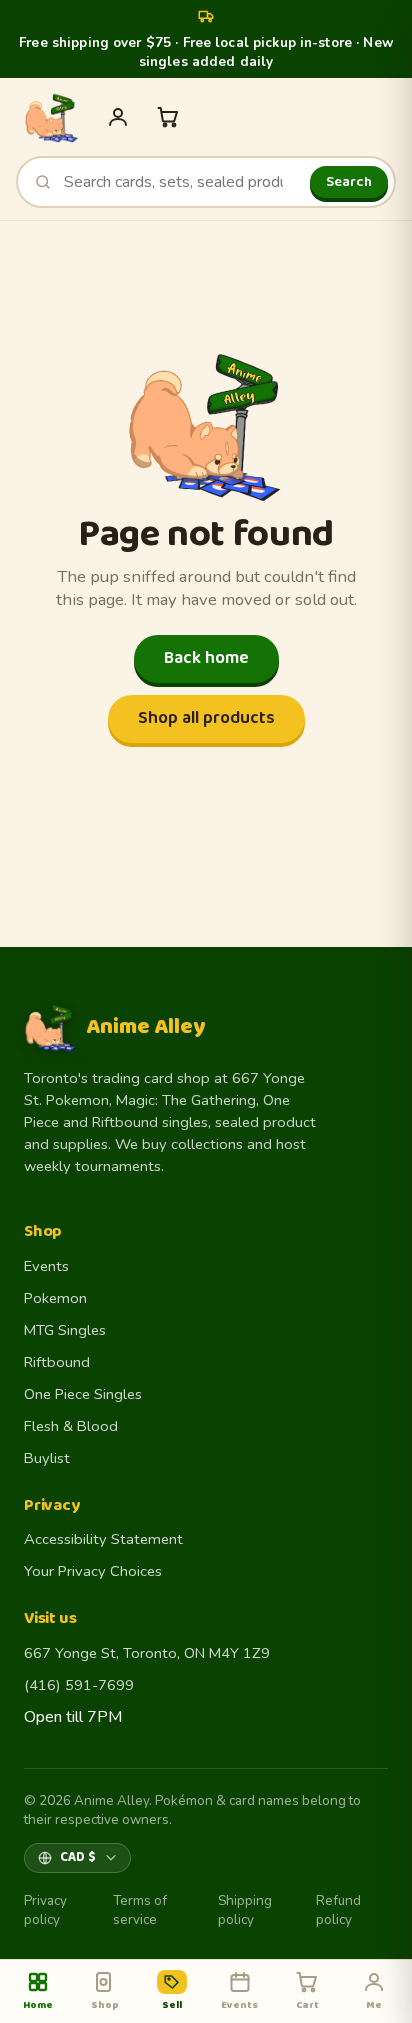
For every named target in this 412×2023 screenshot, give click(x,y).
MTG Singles (65, 1330)
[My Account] (118, 117)
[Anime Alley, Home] (51, 117)
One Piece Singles (83, 1394)
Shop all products (206, 718)
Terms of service (140, 1910)
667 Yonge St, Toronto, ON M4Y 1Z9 (147, 1653)
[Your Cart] (168, 117)
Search (349, 182)
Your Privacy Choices (93, 1571)
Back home (206, 658)
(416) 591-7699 (79, 1685)
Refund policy (338, 1910)
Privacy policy (45, 1910)
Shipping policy (245, 1910)
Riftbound (57, 1362)
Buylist (47, 1458)
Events (46, 1266)
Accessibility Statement (103, 1539)
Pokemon (55, 1298)
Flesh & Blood (71, 1426)
